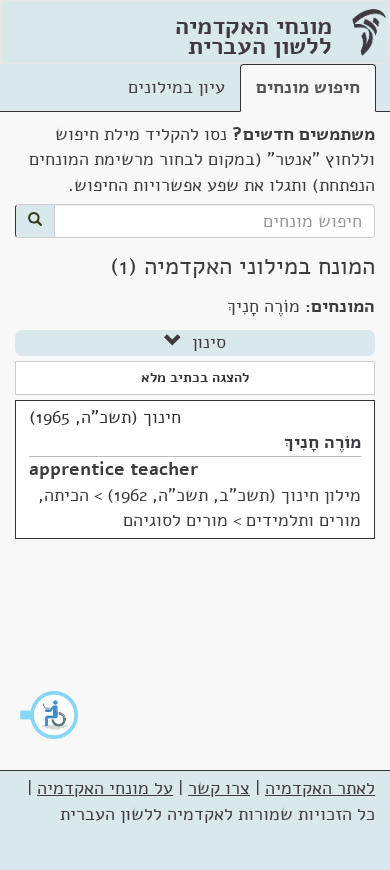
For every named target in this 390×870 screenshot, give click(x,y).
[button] (50, 715)
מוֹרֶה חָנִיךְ (322, 442)
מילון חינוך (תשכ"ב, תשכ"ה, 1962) (234, 495)
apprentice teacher (113, 469)
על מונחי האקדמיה (105, 788)
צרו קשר (219, 788)
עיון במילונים (176, 87)
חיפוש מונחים (308, 87)
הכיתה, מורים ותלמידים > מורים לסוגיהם (199, 508)
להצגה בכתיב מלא (195, 377)
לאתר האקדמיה (320, 788)
